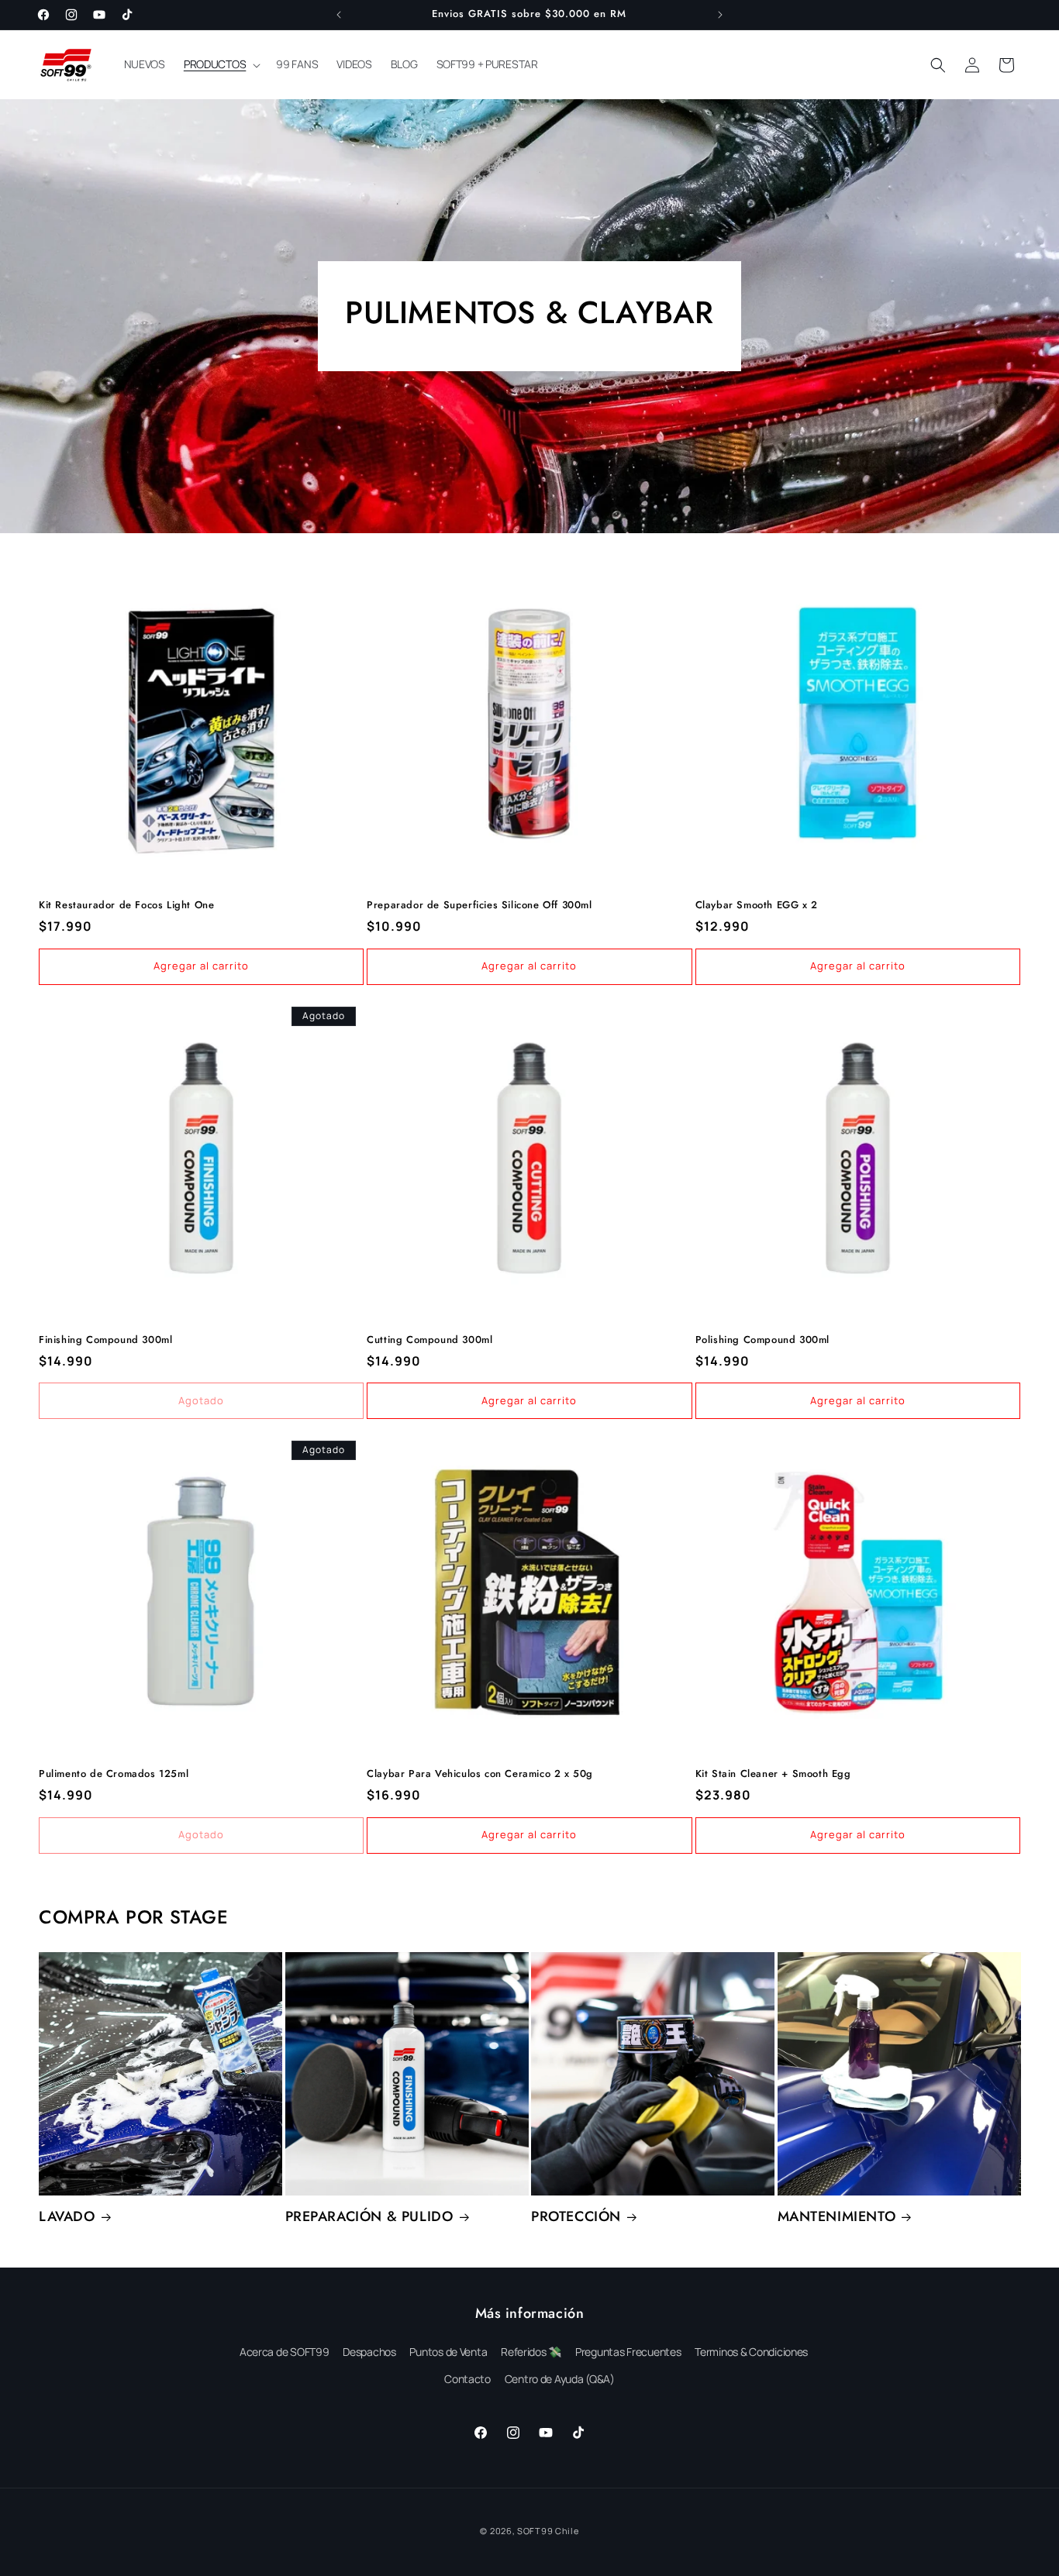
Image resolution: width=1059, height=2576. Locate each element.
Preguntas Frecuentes (628, 2352)
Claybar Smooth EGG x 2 (757, 906)
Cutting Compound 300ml (429, 1340)
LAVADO (67, 2217)
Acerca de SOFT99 (285, 2352)
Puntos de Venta (448, 2352)
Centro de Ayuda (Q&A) (560, 2379)
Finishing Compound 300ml (105, 1340)
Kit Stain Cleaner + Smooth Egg (773, 1774)
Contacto (467, 2379)
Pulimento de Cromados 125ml (114, 1774)
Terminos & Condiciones (751, 2352)
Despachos (369, 2352)
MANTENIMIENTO (837, 2217)
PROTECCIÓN (576, 2217)
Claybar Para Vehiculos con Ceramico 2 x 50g (480, 1774)
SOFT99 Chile (548, 2531)
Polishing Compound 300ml (762, 1340)
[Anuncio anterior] (339, 15)
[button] (221, 64)
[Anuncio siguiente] (720, 15)
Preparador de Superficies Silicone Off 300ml (479, 906)
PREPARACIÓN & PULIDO (369, 2217)
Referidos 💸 (531, 2352)
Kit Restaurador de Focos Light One (126, 906)
